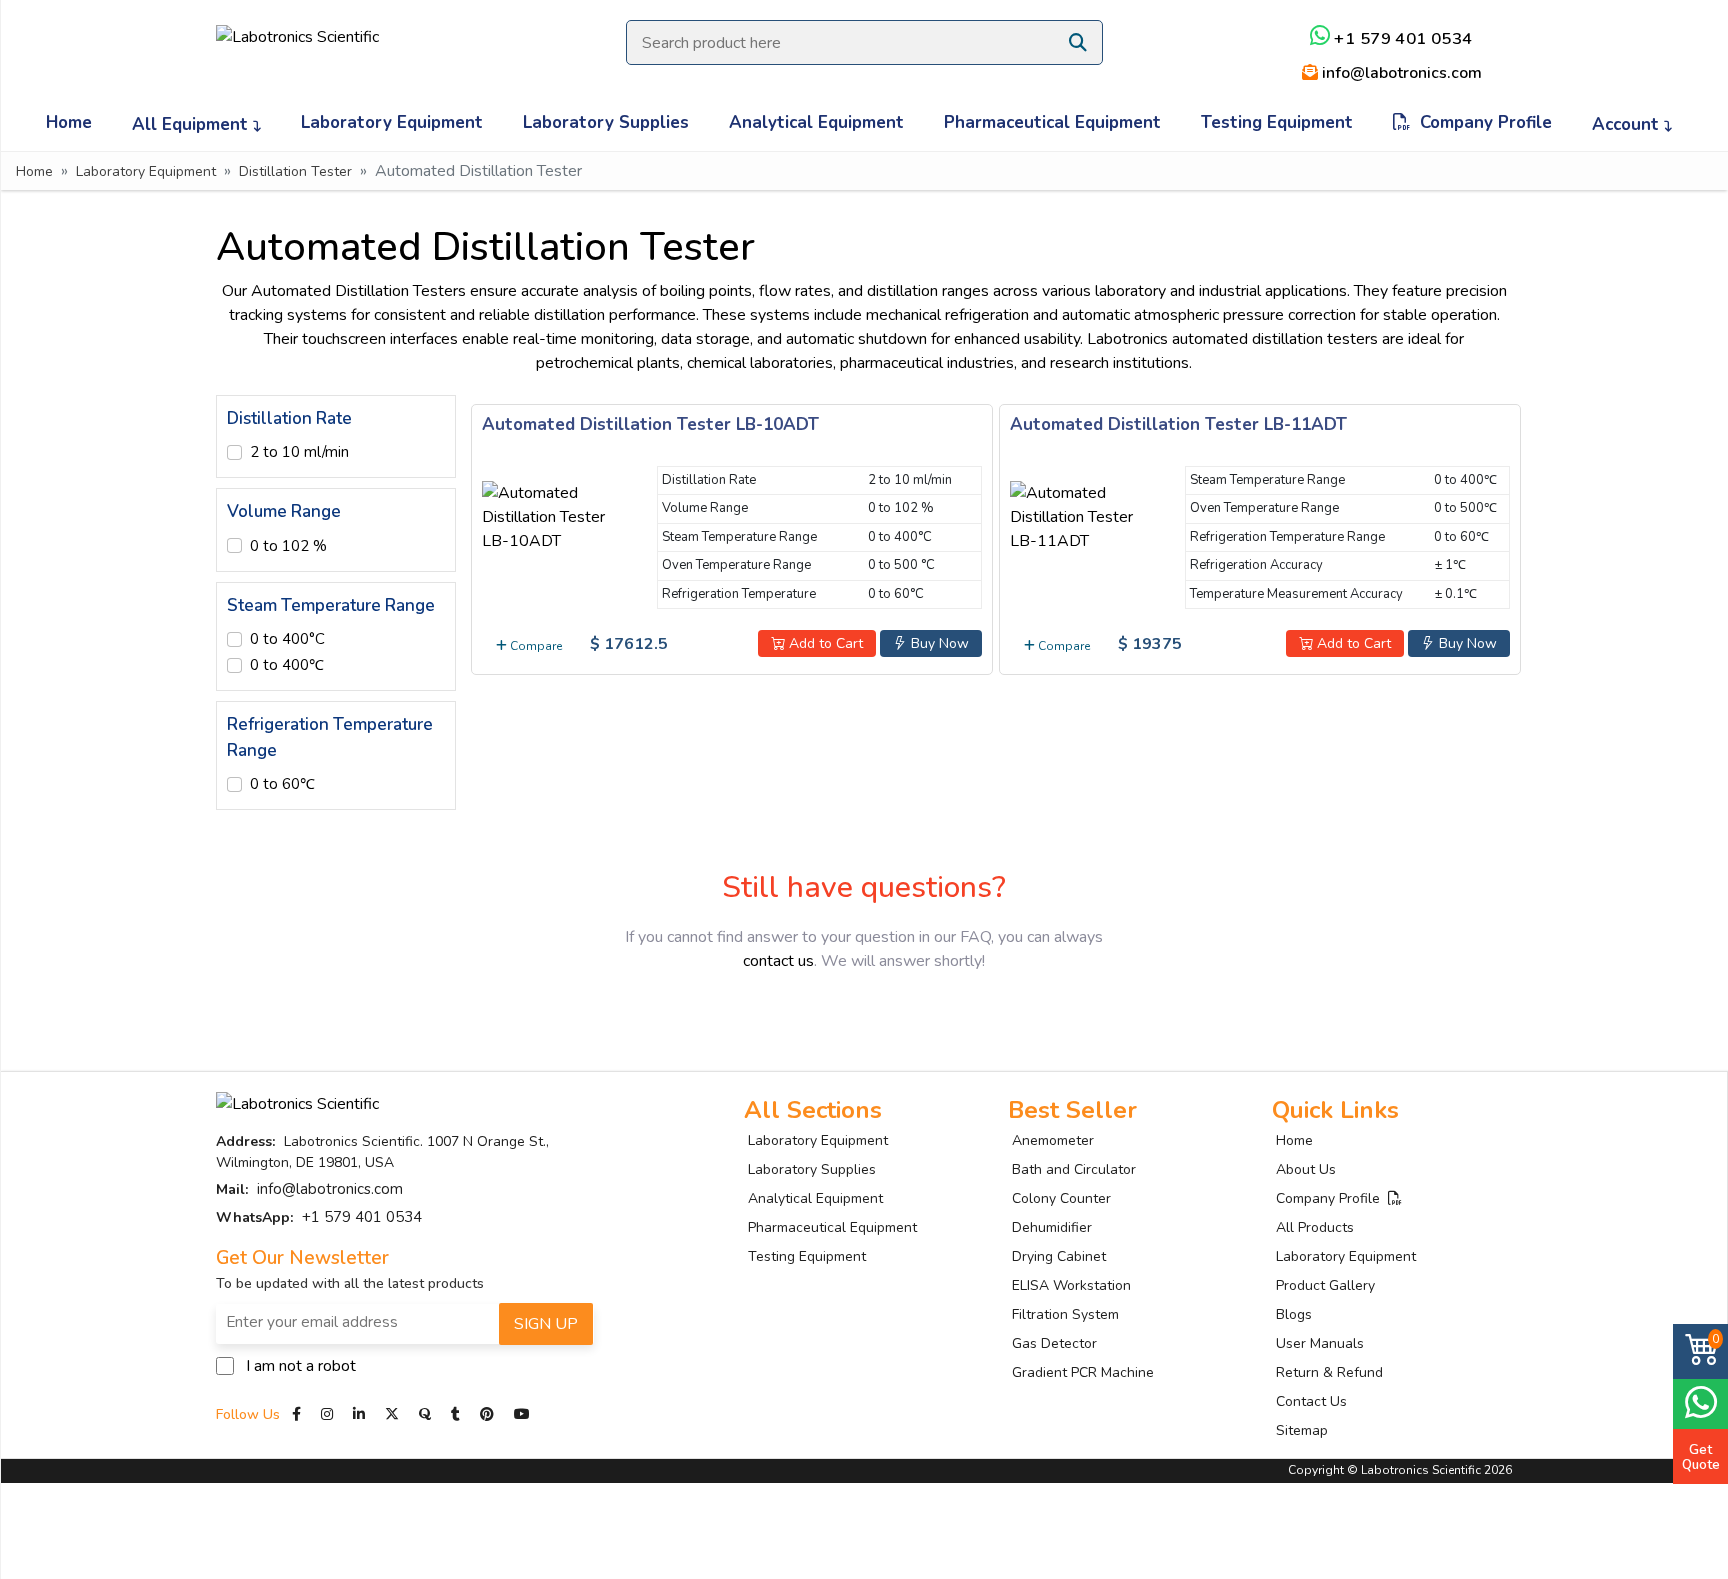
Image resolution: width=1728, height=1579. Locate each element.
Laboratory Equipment (392, 122)
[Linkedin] (359, 1414)
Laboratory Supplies (606, 122)
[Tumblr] (457, 1414)
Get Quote (1701, 1457)
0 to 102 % (288, 546)
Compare (534, 646)
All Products (1315, 1227)
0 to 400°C (287, 639)
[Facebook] (298, 1414)
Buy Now (938, 643)
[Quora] (427, 1414)
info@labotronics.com (1400, 73)
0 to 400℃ (287, 665)
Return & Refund (1329, 1372)
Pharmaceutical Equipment (1052, 122)
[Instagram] (327, 1414)
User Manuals (1320, 1343)
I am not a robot (301, 1366)
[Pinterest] (489, 1414)
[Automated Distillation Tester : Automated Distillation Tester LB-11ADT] (1085, 513)
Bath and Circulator (1074, 1169)
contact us (778, 961)
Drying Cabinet (1059, 1256)
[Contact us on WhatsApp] (1700, 1401)
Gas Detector (1054, 1343)
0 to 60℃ (282, 784)
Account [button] (1628, 124)
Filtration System (1065, 1314)
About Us (1306, 1169)
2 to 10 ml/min (299, 452)
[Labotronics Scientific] (297, 23)
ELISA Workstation (1071, 1285)
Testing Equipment (1277, 122)
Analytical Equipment (816, 122)
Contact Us (1311, 1401)
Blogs (1294, 1314)
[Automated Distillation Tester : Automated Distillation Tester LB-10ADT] (557, 513)
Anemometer (1053, 1140)
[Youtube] (522, 1414)
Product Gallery (1325, 1285)
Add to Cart (824, 643)
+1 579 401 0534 (1401, 39)
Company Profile (1481, 122)
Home (69, 122)
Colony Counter (1061, 1198)
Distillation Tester (295, 171)
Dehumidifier (1052, 1227)
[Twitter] (392, 1414)
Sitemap (1302, 1430)
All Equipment (192, 124)
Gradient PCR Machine (1083, 1372)
